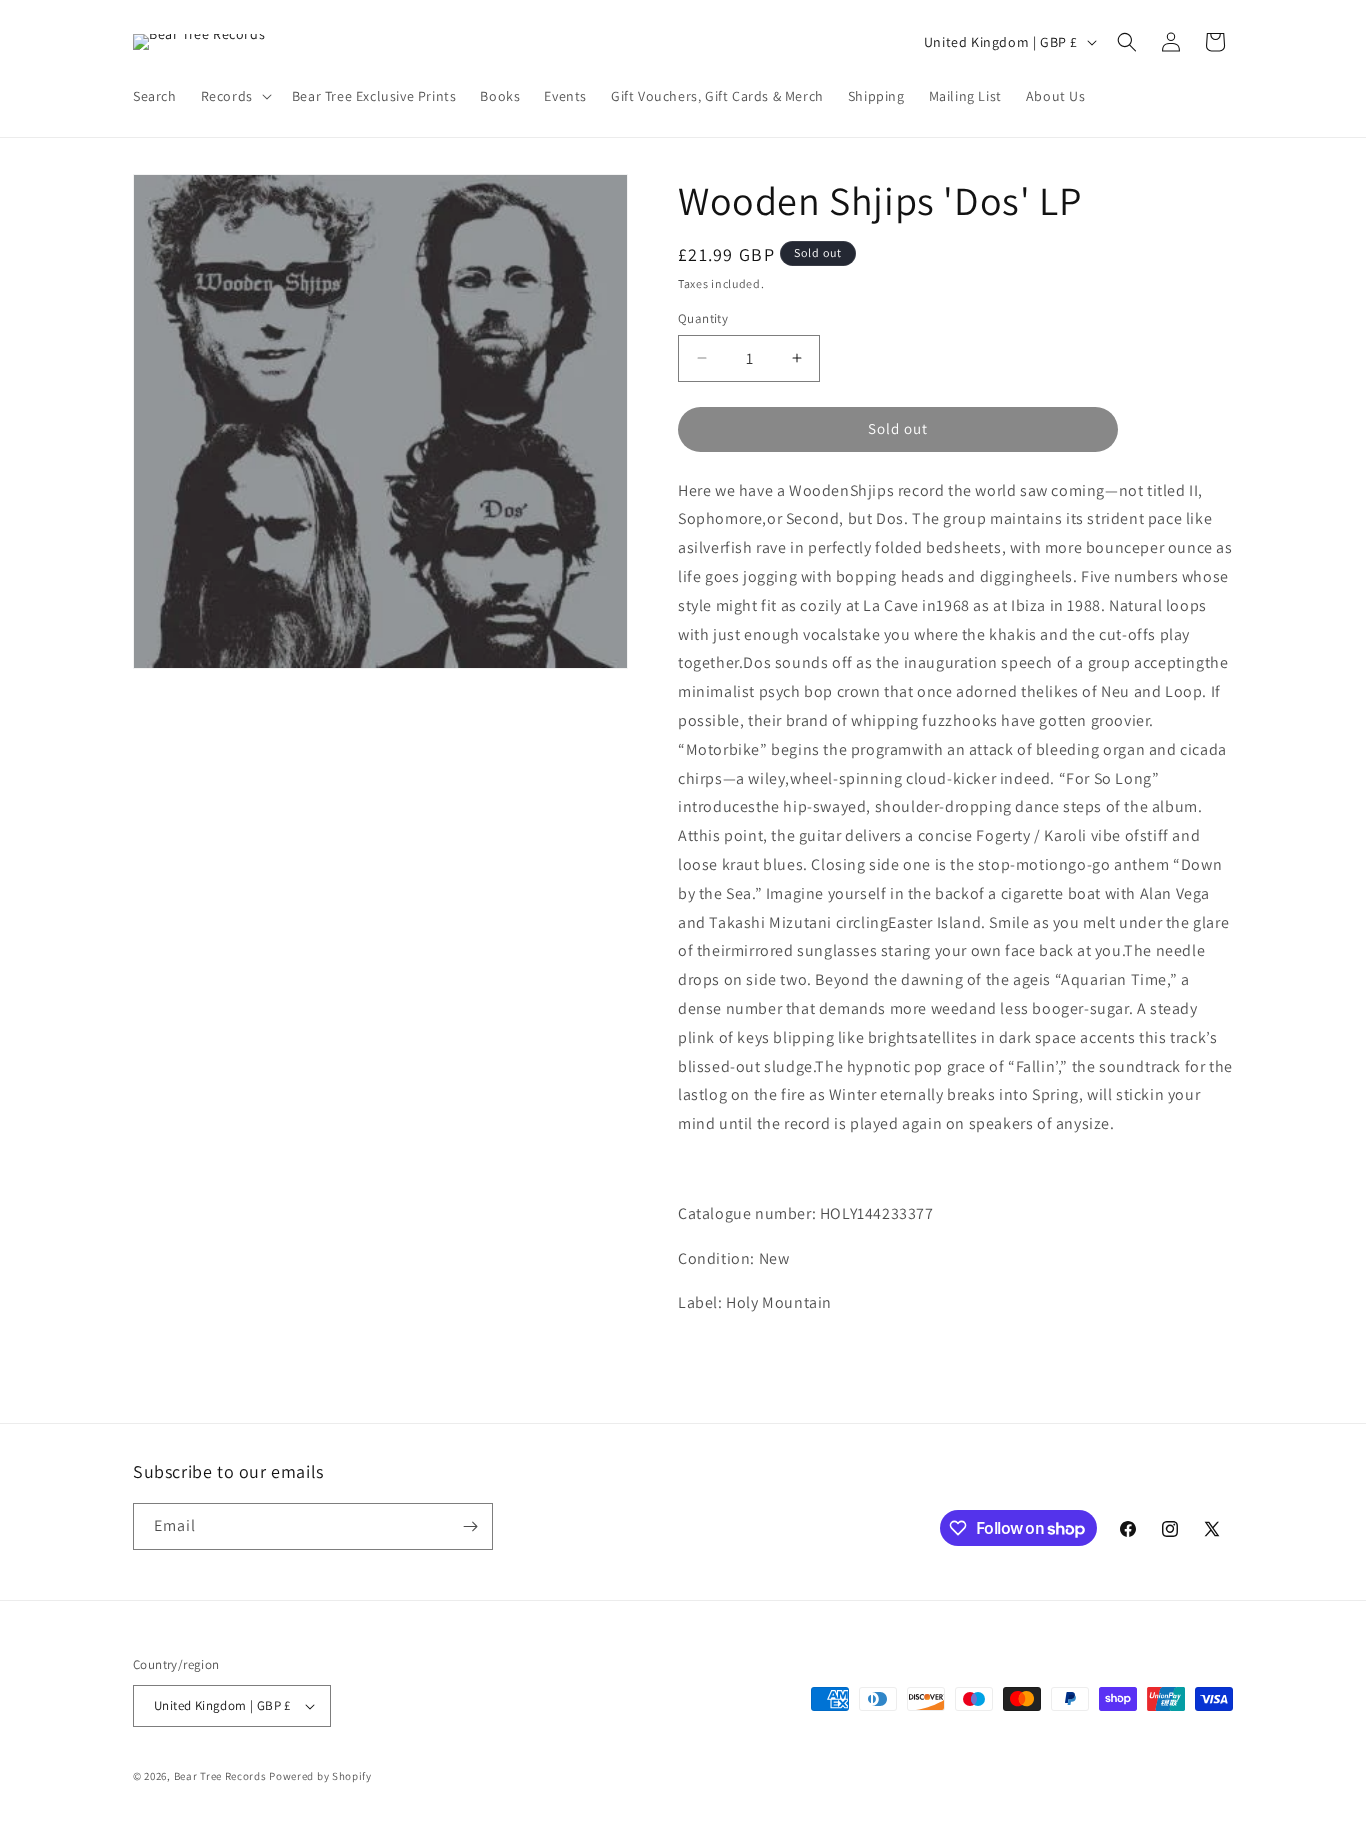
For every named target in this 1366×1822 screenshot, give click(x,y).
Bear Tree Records (220, 1776)
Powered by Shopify (320, 1776)
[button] (234, 96)
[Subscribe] (470, 1526)
